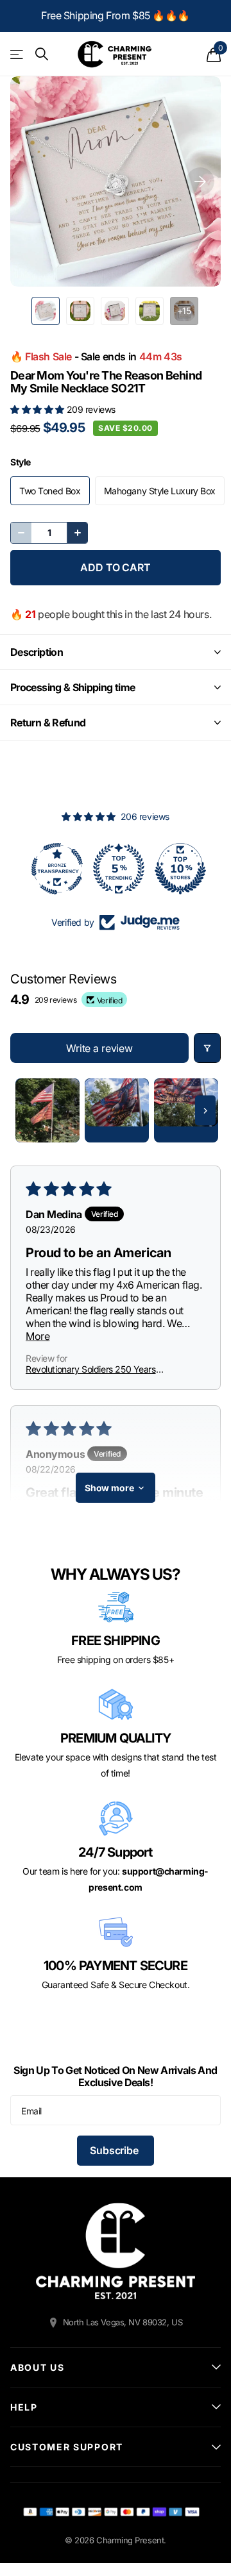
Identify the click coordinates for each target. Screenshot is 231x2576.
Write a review (99, 1048)
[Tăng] (77, 533)
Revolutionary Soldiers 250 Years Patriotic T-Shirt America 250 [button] (91, 1369)
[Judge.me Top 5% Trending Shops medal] (116, 869)
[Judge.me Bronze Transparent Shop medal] (54, 869)
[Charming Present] (116, 2251)
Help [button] (24, 2407)
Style (21, 462)
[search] (42, 54)
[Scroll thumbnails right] (205, 1111)
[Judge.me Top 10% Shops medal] (177, 869)
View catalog (18, 54)
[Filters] (207, 1048)
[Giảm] (21, 533)
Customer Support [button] (67, 2447)
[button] (38, 409)
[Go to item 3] (186, 1110)
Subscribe (115, 2150)
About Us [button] (37, 2367)
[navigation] (46, 311)
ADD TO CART (115, 567)
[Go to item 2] (117, 1110)
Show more (109, 1488)
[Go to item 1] (47, 1110)
